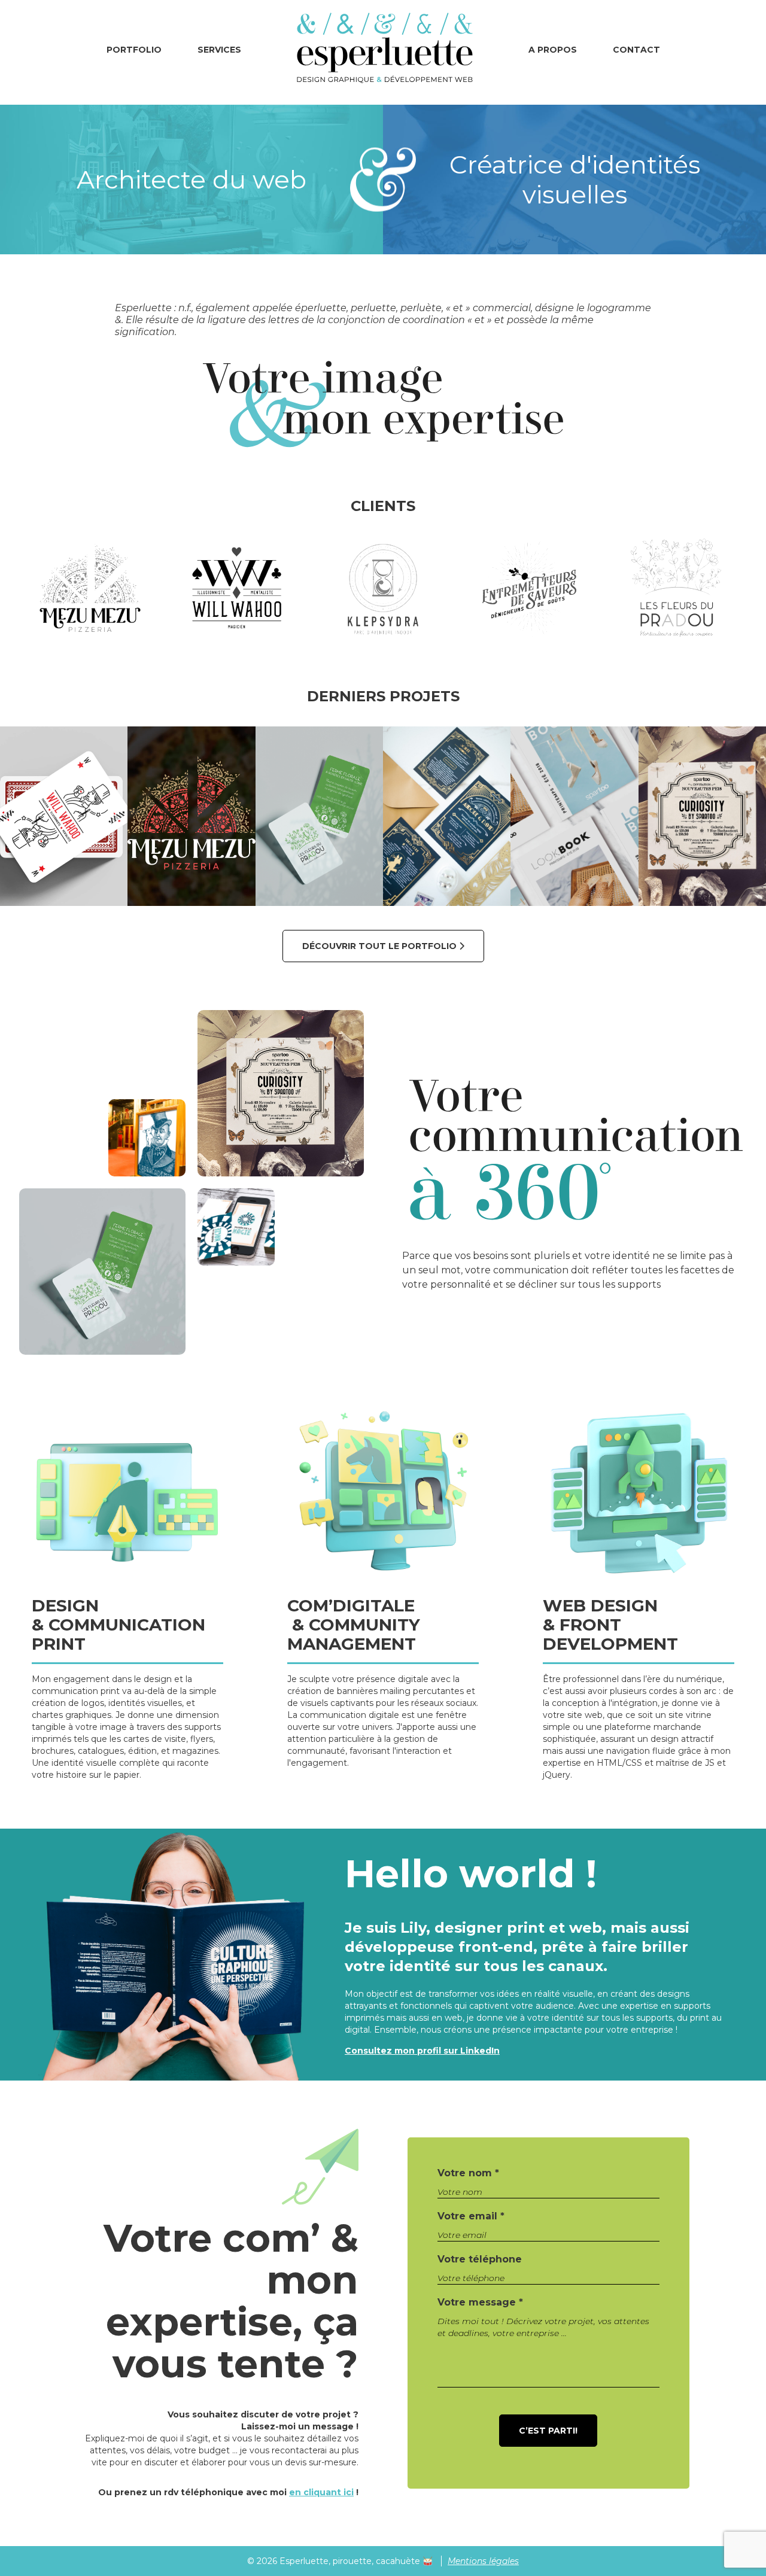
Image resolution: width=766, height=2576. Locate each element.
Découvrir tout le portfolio (381, 946)
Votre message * (480, 2302)
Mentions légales (483, 2561)
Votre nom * (468, 2173)
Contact (636, 50)
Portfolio (134, 50)
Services (219, 50)
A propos (553, 50)
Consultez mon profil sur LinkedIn (422, 2051)
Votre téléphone (480, 2259)
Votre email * (471, 2216)
